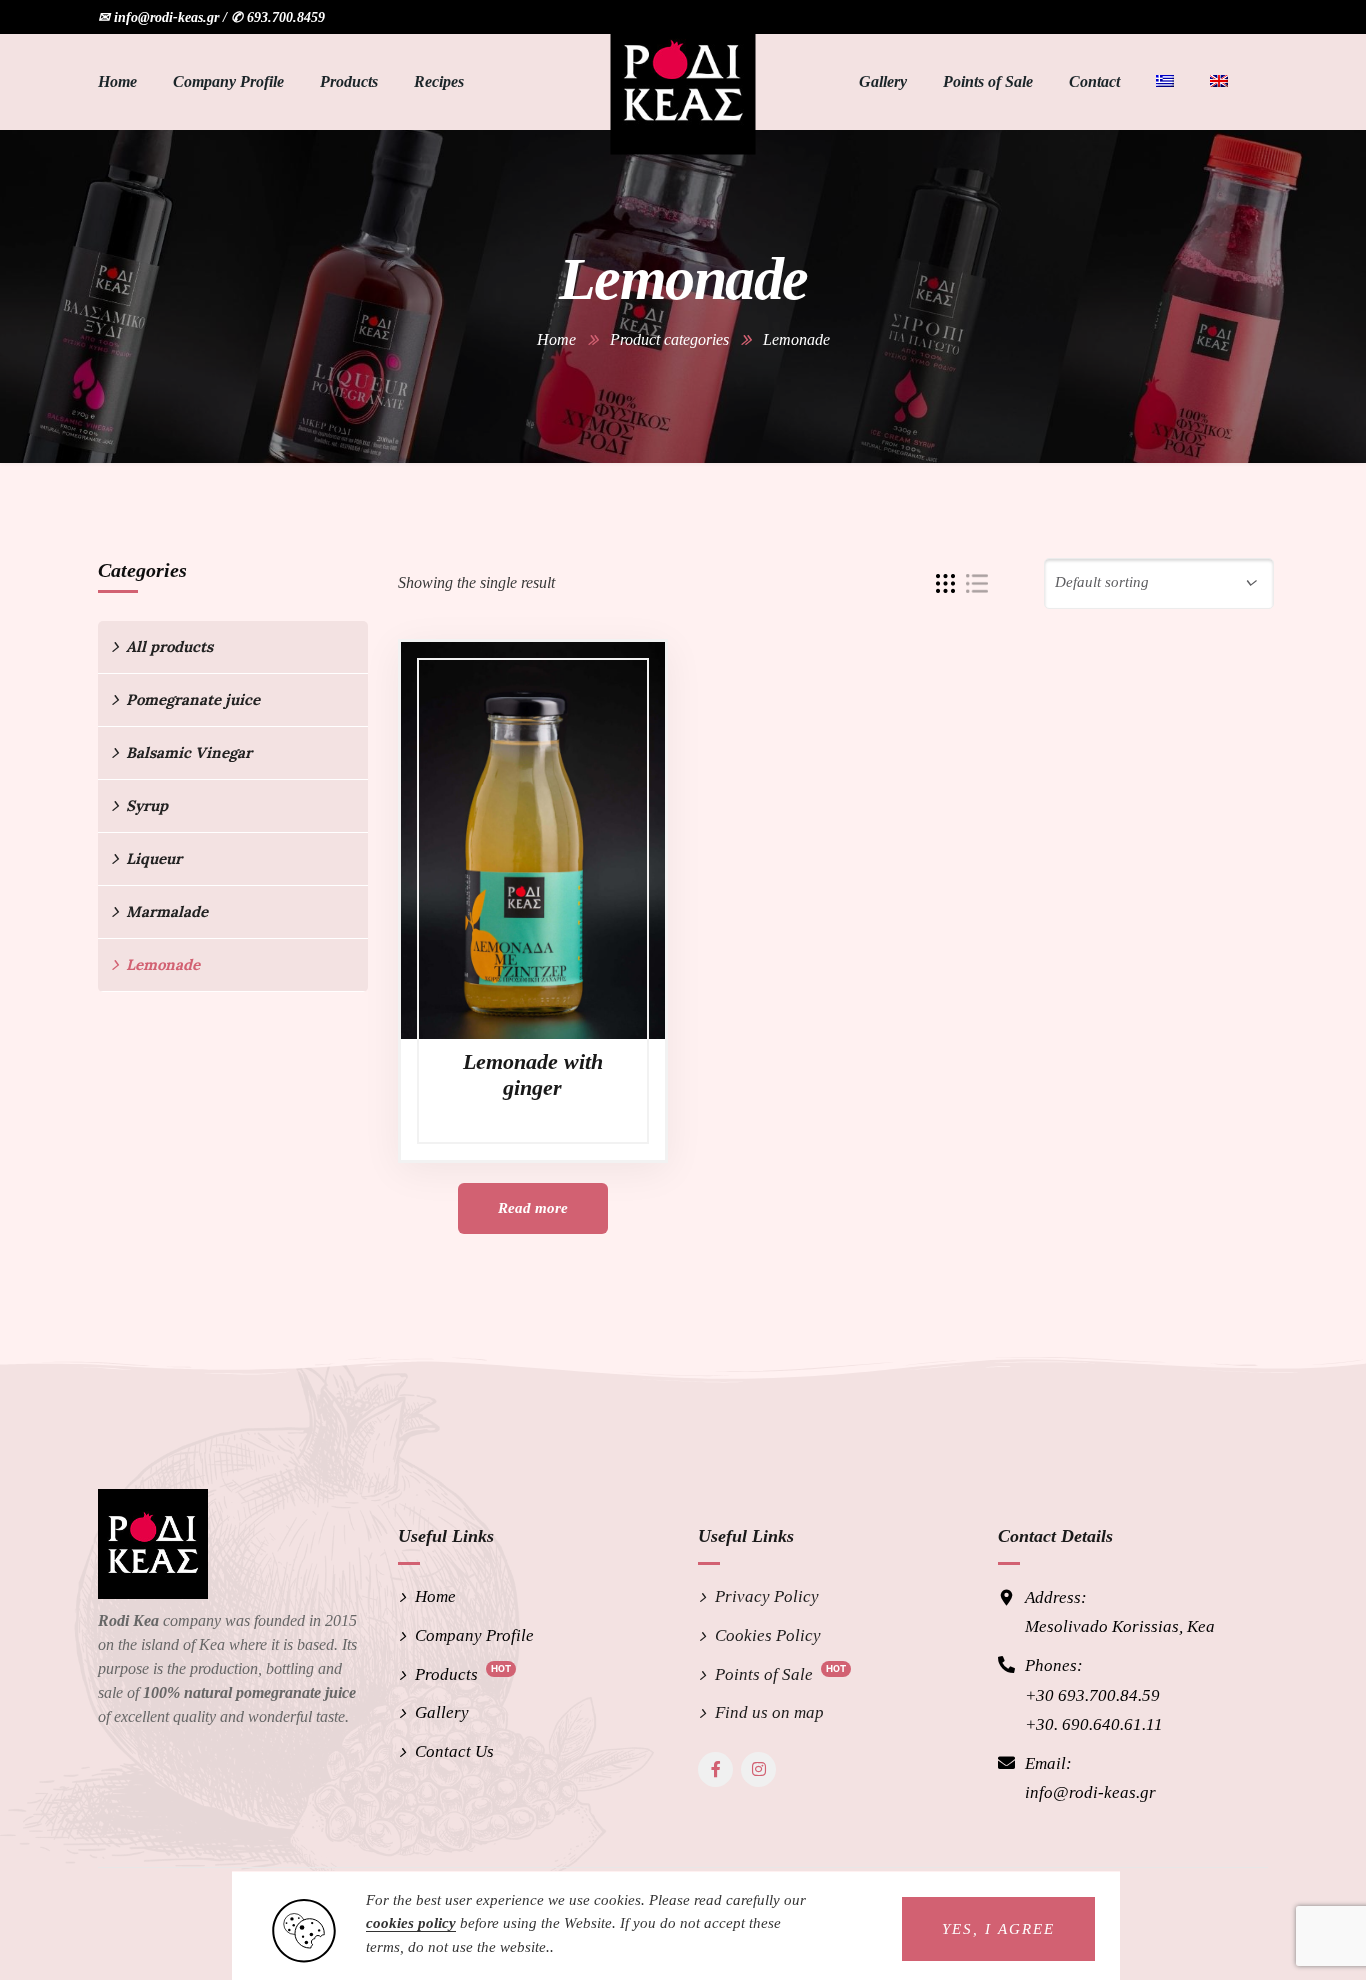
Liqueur (154, 858)
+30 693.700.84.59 (1092, 1695)
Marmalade (167, 911)
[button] (998, 1929)
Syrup (147, 805)
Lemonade (163, 964)
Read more (533, 1208)
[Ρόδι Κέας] (683, 81)
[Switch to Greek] (1165, 82)
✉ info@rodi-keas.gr (158, 17)
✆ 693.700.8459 (278, 17)
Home (556, 339)
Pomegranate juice (193, 699)
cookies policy (411, 1923)
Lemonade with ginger (533, 1074)
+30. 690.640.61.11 (1094, 1724)
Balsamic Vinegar (189, 752)
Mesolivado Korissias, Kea (1120, 1626)
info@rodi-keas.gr (1090, 1792)
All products (169, 646)
